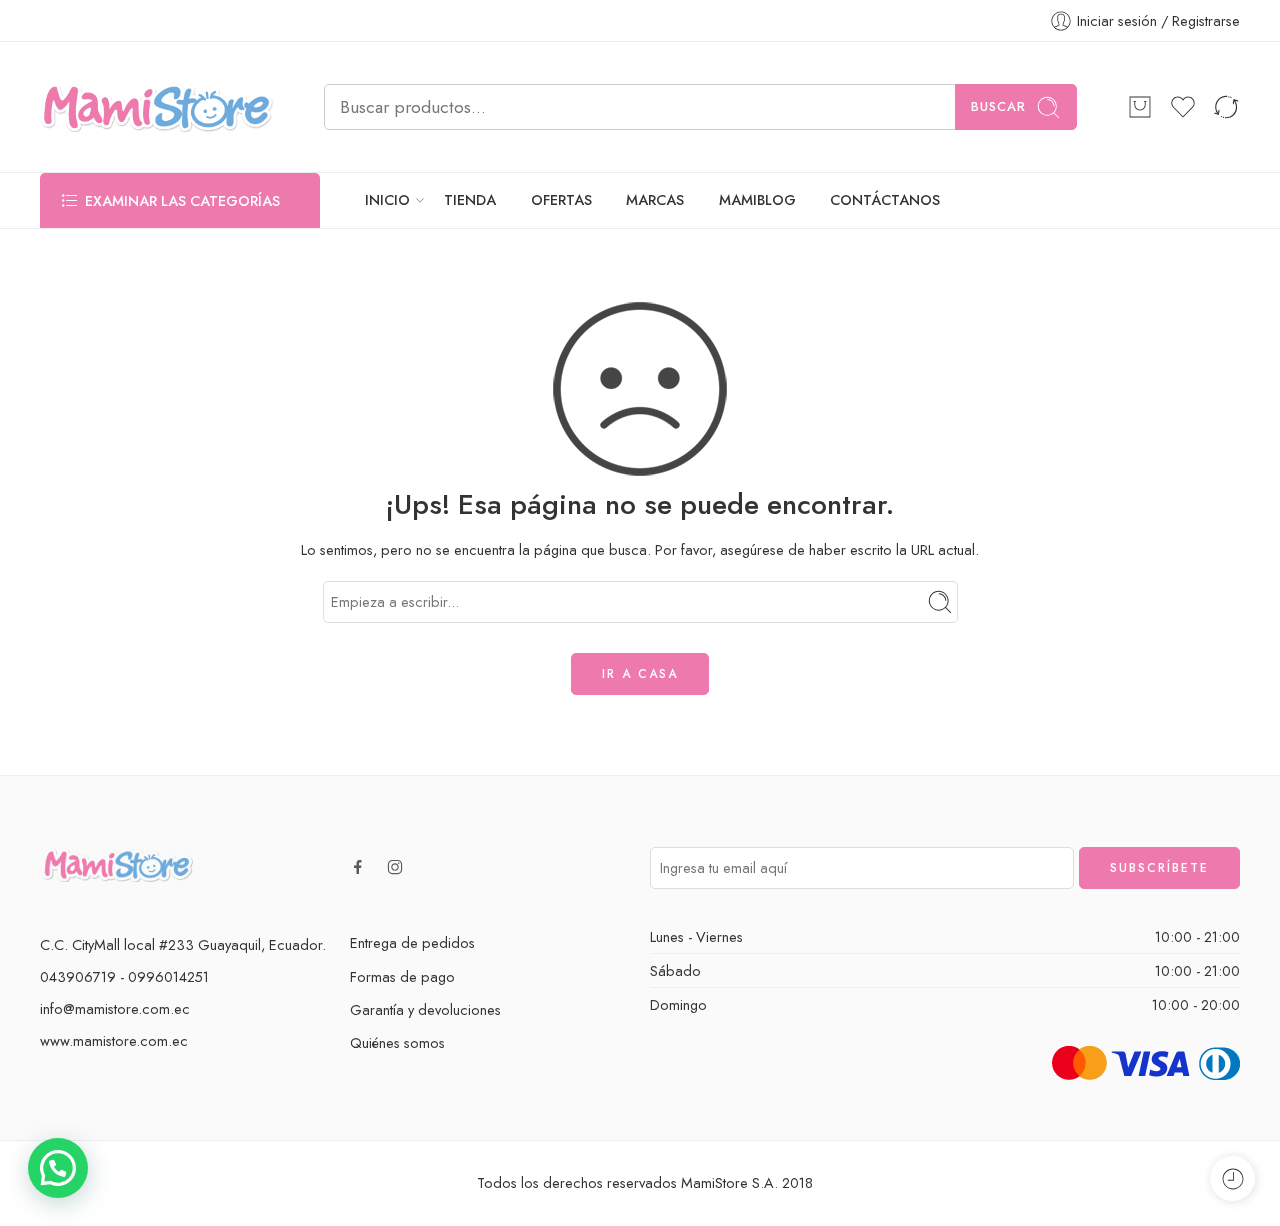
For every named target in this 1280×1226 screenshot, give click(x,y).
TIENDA (470, 200)
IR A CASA (640, 674)
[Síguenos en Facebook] (358, 867)
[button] (58, 1168)
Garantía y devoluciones (425, 1009)
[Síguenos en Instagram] (395, 867)
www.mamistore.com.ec (114, 1040)
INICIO (387, 200)
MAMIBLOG (757, 200)
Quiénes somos (397, 1042)
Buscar (998, 106)
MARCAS (655, 200)
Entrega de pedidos (412, 942)
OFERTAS (561, 200)
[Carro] (1140, 107)
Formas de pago (402, 976)
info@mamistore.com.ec (115, 1008)
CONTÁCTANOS (885, 200)
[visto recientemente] (1232, 1178)
